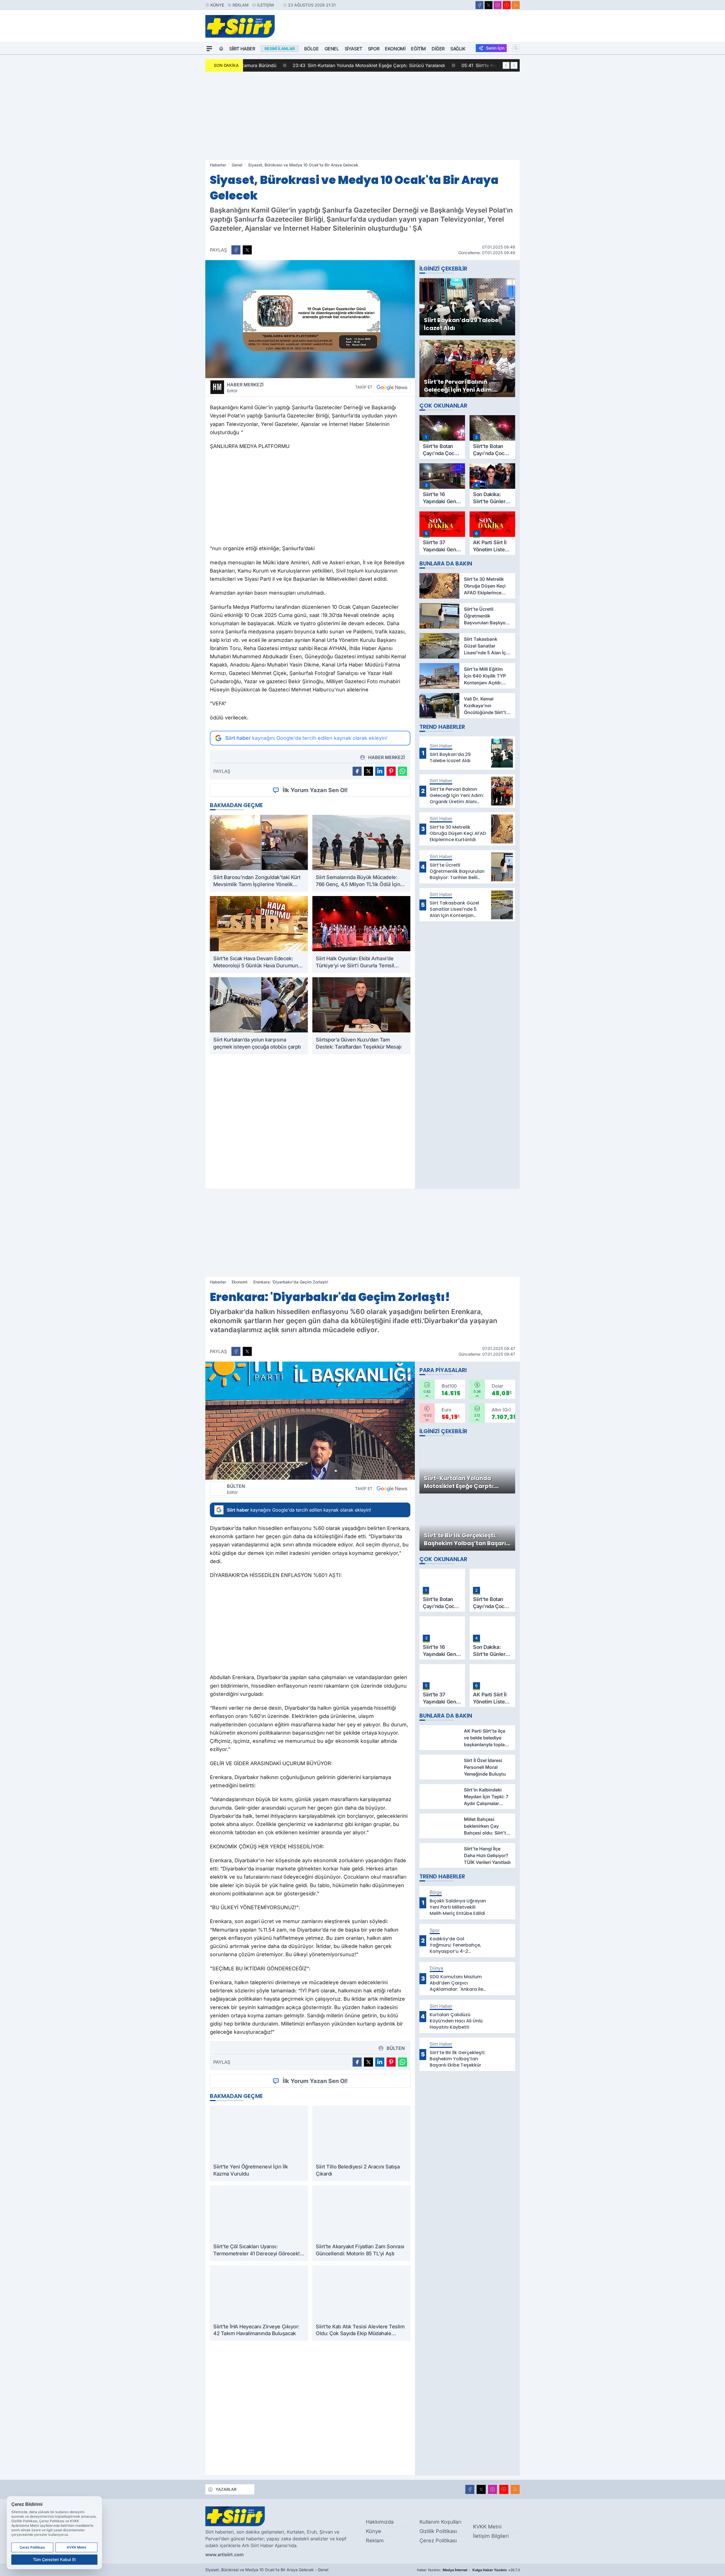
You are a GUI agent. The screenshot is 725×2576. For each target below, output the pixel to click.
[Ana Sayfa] (221, 49)
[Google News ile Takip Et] (392, 387)
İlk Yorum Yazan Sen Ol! (315, 790)
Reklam (241, 5)
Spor (374, 49)
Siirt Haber (242, 49)
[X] (489, 5)
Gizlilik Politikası (438, 2531)
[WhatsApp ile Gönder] (402, 771)
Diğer (438, 49)
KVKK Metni (487, 2527)
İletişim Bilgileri (491, 2536)
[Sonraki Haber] (514, 65)
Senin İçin (495, 48)
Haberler (218, 165)
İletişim (266, 5)
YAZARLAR (226, 2489)
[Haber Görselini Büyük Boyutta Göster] (310, 319)
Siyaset (353, 49)
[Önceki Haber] (506, 65)
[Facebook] (479, 5)
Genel (332, 49)
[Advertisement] (362, 116)
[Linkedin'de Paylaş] (380, 771)
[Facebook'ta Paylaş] (236, 250)
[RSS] (516, 5)
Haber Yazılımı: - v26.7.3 (468, 2570)
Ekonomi (395, 49)
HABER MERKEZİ (245, 387)
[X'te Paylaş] (247, 250)
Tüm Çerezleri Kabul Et (54, 2559)
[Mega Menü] (209, 49)
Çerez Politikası (438, 2540)
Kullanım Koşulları (440, 2522)
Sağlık (458, 49)
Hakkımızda (380, 2522)
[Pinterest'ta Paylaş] (391, 771)
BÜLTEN (236, 1489)
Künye (217, 5)
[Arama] (516, 48)
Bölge (312, 49)
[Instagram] (498, 5)
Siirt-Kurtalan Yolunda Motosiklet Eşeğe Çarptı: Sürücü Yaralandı (324, 65)
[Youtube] (507, 5)
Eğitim (418, 49)
